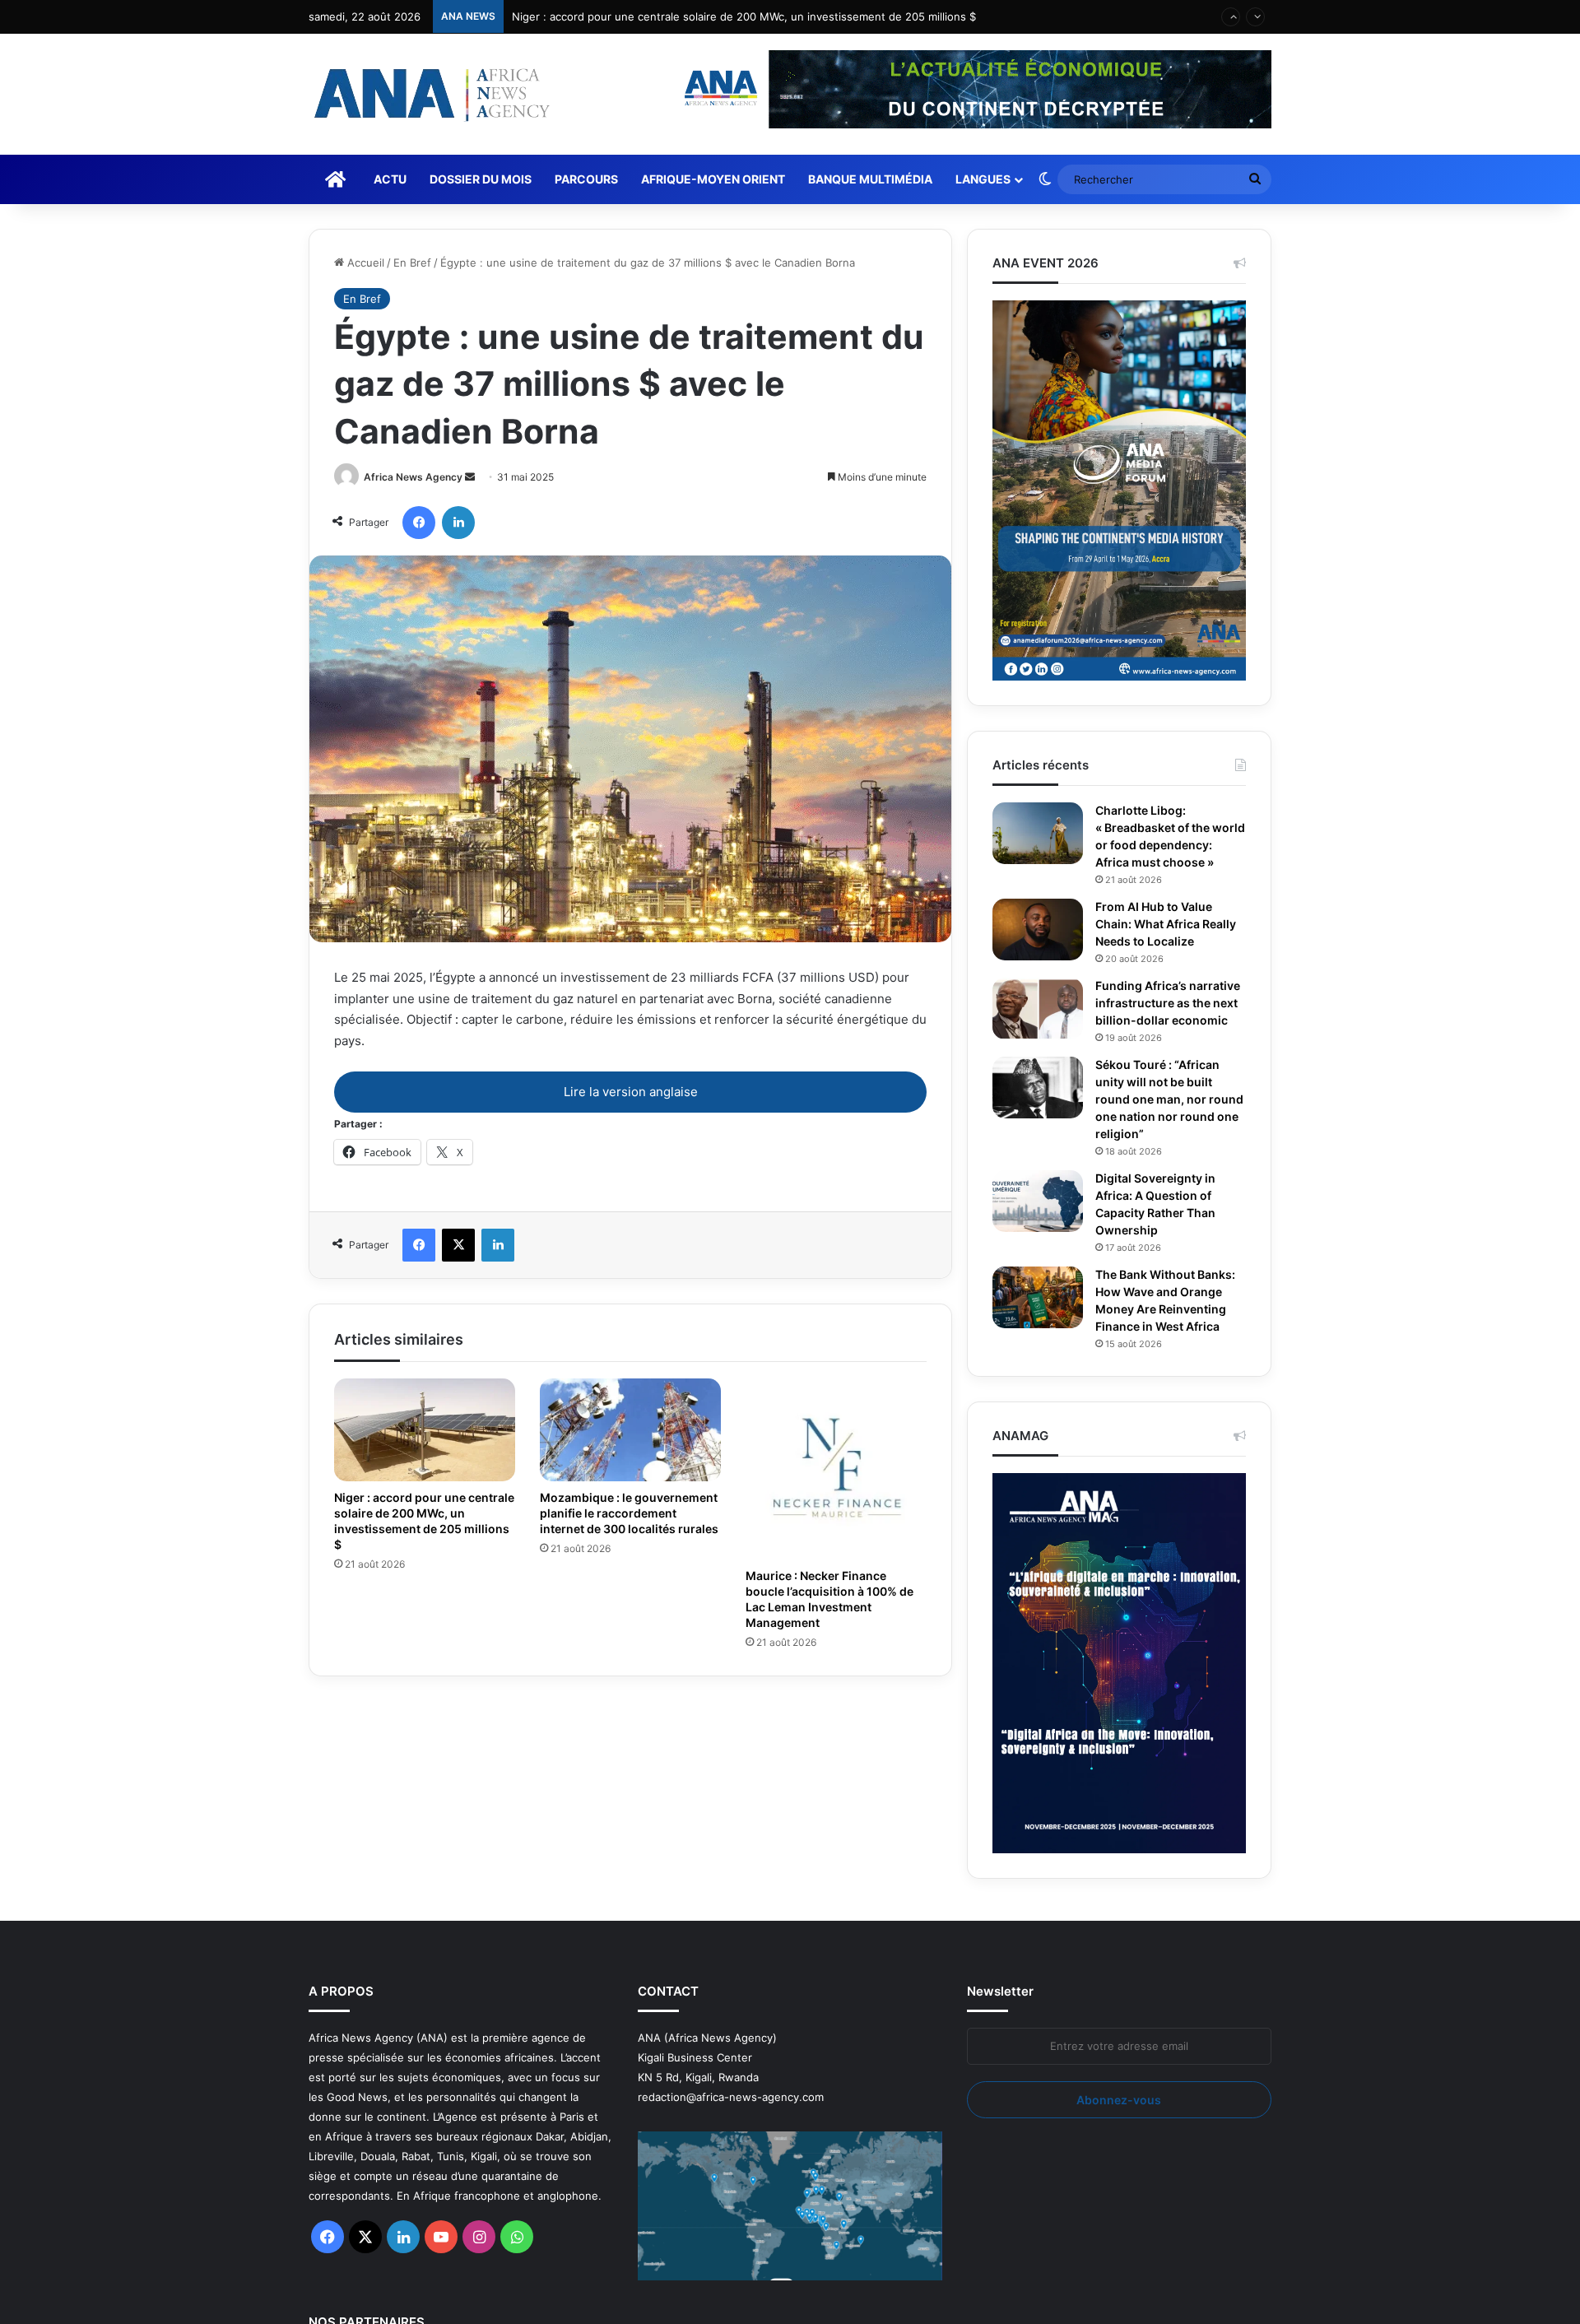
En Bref (412, 263)
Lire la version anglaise (631, 1092)
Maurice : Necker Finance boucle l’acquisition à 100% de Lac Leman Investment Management (828, 1599)
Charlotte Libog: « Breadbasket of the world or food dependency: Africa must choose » (1158, 845)
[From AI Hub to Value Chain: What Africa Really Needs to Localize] (1038, 947)
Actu (390, 179)
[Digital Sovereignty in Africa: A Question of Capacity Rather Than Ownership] (1038, 1236)
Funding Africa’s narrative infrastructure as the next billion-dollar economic (1170, 1029)
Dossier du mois (481, 179)
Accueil (364, 263)
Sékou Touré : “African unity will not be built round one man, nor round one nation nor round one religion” (1162, 1134)
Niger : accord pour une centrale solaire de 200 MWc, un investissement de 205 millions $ (744, 16)
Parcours (586, 179)
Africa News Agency (413, 477)
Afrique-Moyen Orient (713, 179)
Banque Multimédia (870, 179)
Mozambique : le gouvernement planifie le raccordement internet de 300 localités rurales (619, 1520)
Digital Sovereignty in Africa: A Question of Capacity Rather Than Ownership (1162, 1239)
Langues (983, 179)
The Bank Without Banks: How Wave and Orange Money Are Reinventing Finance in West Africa (1169, 1335)
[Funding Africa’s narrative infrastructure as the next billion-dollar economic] (1038, 1026)
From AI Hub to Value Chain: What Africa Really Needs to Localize (1168, 941)
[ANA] (430, 94)
